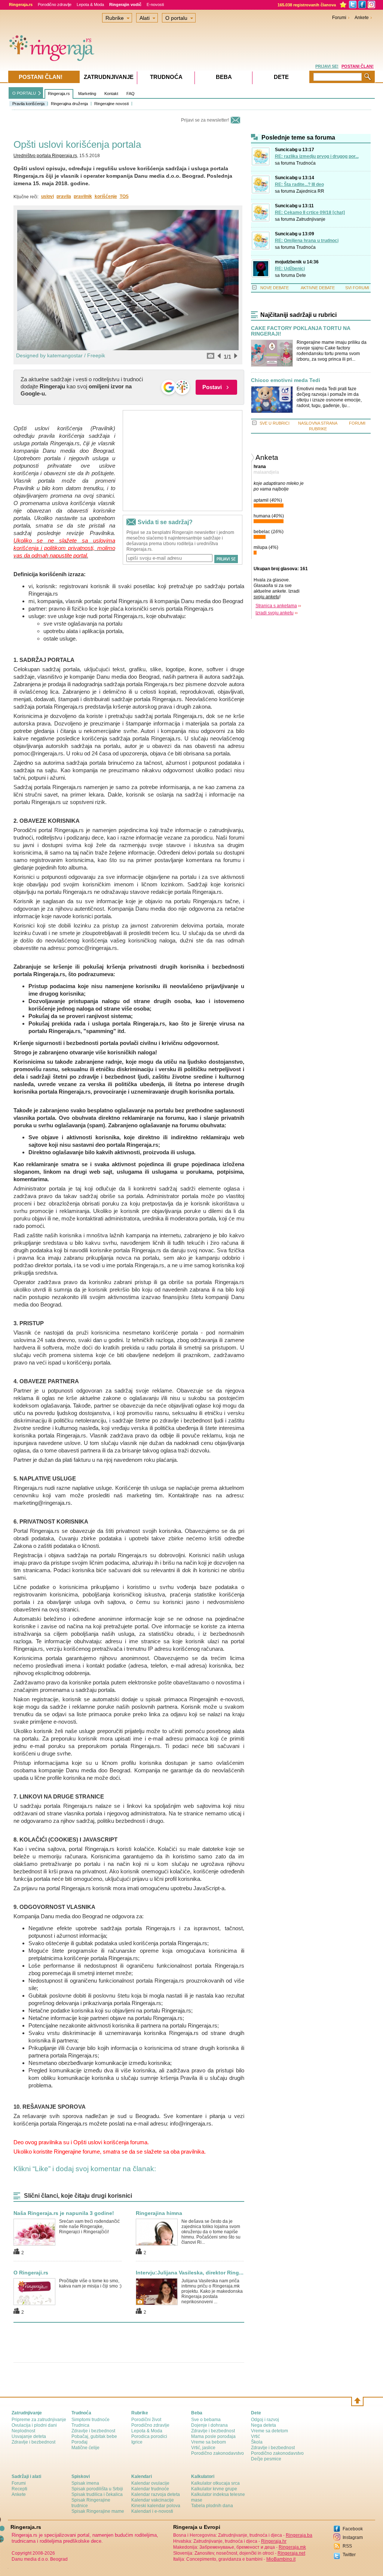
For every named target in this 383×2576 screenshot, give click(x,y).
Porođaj (79, 2442)
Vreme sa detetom (269, 2431)
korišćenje (106, 196)
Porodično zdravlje (55, 4)
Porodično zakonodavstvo (217, 2453)
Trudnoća (306, 163)
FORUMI (357, 423)
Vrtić (255, 2436)
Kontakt (111, 94)
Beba (224, 77)
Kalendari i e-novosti (152, 2511)
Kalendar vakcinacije (153, 2500)
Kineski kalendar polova (156, 2506)
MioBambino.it (281, 2559)
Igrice (137, 2442)
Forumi (339, 18)
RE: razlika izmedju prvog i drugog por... (317, 156)
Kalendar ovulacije (150, 2483)
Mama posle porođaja (213, 2436)
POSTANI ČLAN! (358, 66)
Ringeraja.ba (299, 2535)
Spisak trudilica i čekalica (97, 2494)
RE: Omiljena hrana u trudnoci (307, 241)
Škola (257, 2442)
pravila (64, 196)
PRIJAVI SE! (327, 66)
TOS (124, 196)
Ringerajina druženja (69, 104)
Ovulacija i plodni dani (34, 2425)
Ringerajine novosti (111, 104)
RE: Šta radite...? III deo (299, 184)
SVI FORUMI (357, 288)
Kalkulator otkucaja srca (215, 2483)
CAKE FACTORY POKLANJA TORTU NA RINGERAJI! (301, 331)
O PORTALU (24, 93)
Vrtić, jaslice (203, 2448)
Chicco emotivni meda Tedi (286, 380)
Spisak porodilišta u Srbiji (97, 2489)
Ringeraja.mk (292, 2547)
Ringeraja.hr (274, 2541)
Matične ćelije (85, 2448)
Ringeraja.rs (59, 94)
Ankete (362, 18)
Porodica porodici (149, 2436)
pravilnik (83, 196)
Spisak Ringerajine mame (98, 2511)
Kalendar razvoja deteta (156, 2494)
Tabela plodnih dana (212, 2506)
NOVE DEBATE (275, 288)
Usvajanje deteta (29, 2436)
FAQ (131, 94)
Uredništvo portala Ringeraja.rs (45, 156)
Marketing (87, 94)
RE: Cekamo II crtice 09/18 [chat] (310, 213)
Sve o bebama (206, 2420)
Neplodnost (23, 2431)
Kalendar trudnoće (150, 2489)
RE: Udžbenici (290, 269)
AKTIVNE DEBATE (318, 288)
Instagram (353, 2537)
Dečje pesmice (266, 2459)
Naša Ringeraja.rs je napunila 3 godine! (64, 2213)
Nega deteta (263, 2425)
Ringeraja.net (291, 2553)
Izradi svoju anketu (275, 613)
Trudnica (80, 2425)
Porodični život (146, 2420)
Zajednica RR (310, 191)
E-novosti (155, 4)
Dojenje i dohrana (209, 2425)
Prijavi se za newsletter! (205, 120)
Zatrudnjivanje (311, 219)
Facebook (353, 2529)
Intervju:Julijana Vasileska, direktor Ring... (190, 2273)
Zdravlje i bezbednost (33, 2442)
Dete (301, 275)
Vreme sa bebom (209, 2442)
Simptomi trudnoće (91, 2420)
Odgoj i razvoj (265, 2420)
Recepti (19, 2489)
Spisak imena (85, 2483)
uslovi (48, 196)
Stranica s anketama (276, 606)
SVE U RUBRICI (275, 423)
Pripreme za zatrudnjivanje (39, 2420)
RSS (347, 2546)
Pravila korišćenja (28, 104)
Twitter (349, 2555)
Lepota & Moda (90, 4)
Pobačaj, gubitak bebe (94, 2436)
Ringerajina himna (159, 2213)
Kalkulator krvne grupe (214, 2489)
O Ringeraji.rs (31, 2273)
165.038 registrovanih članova (307, 5)
